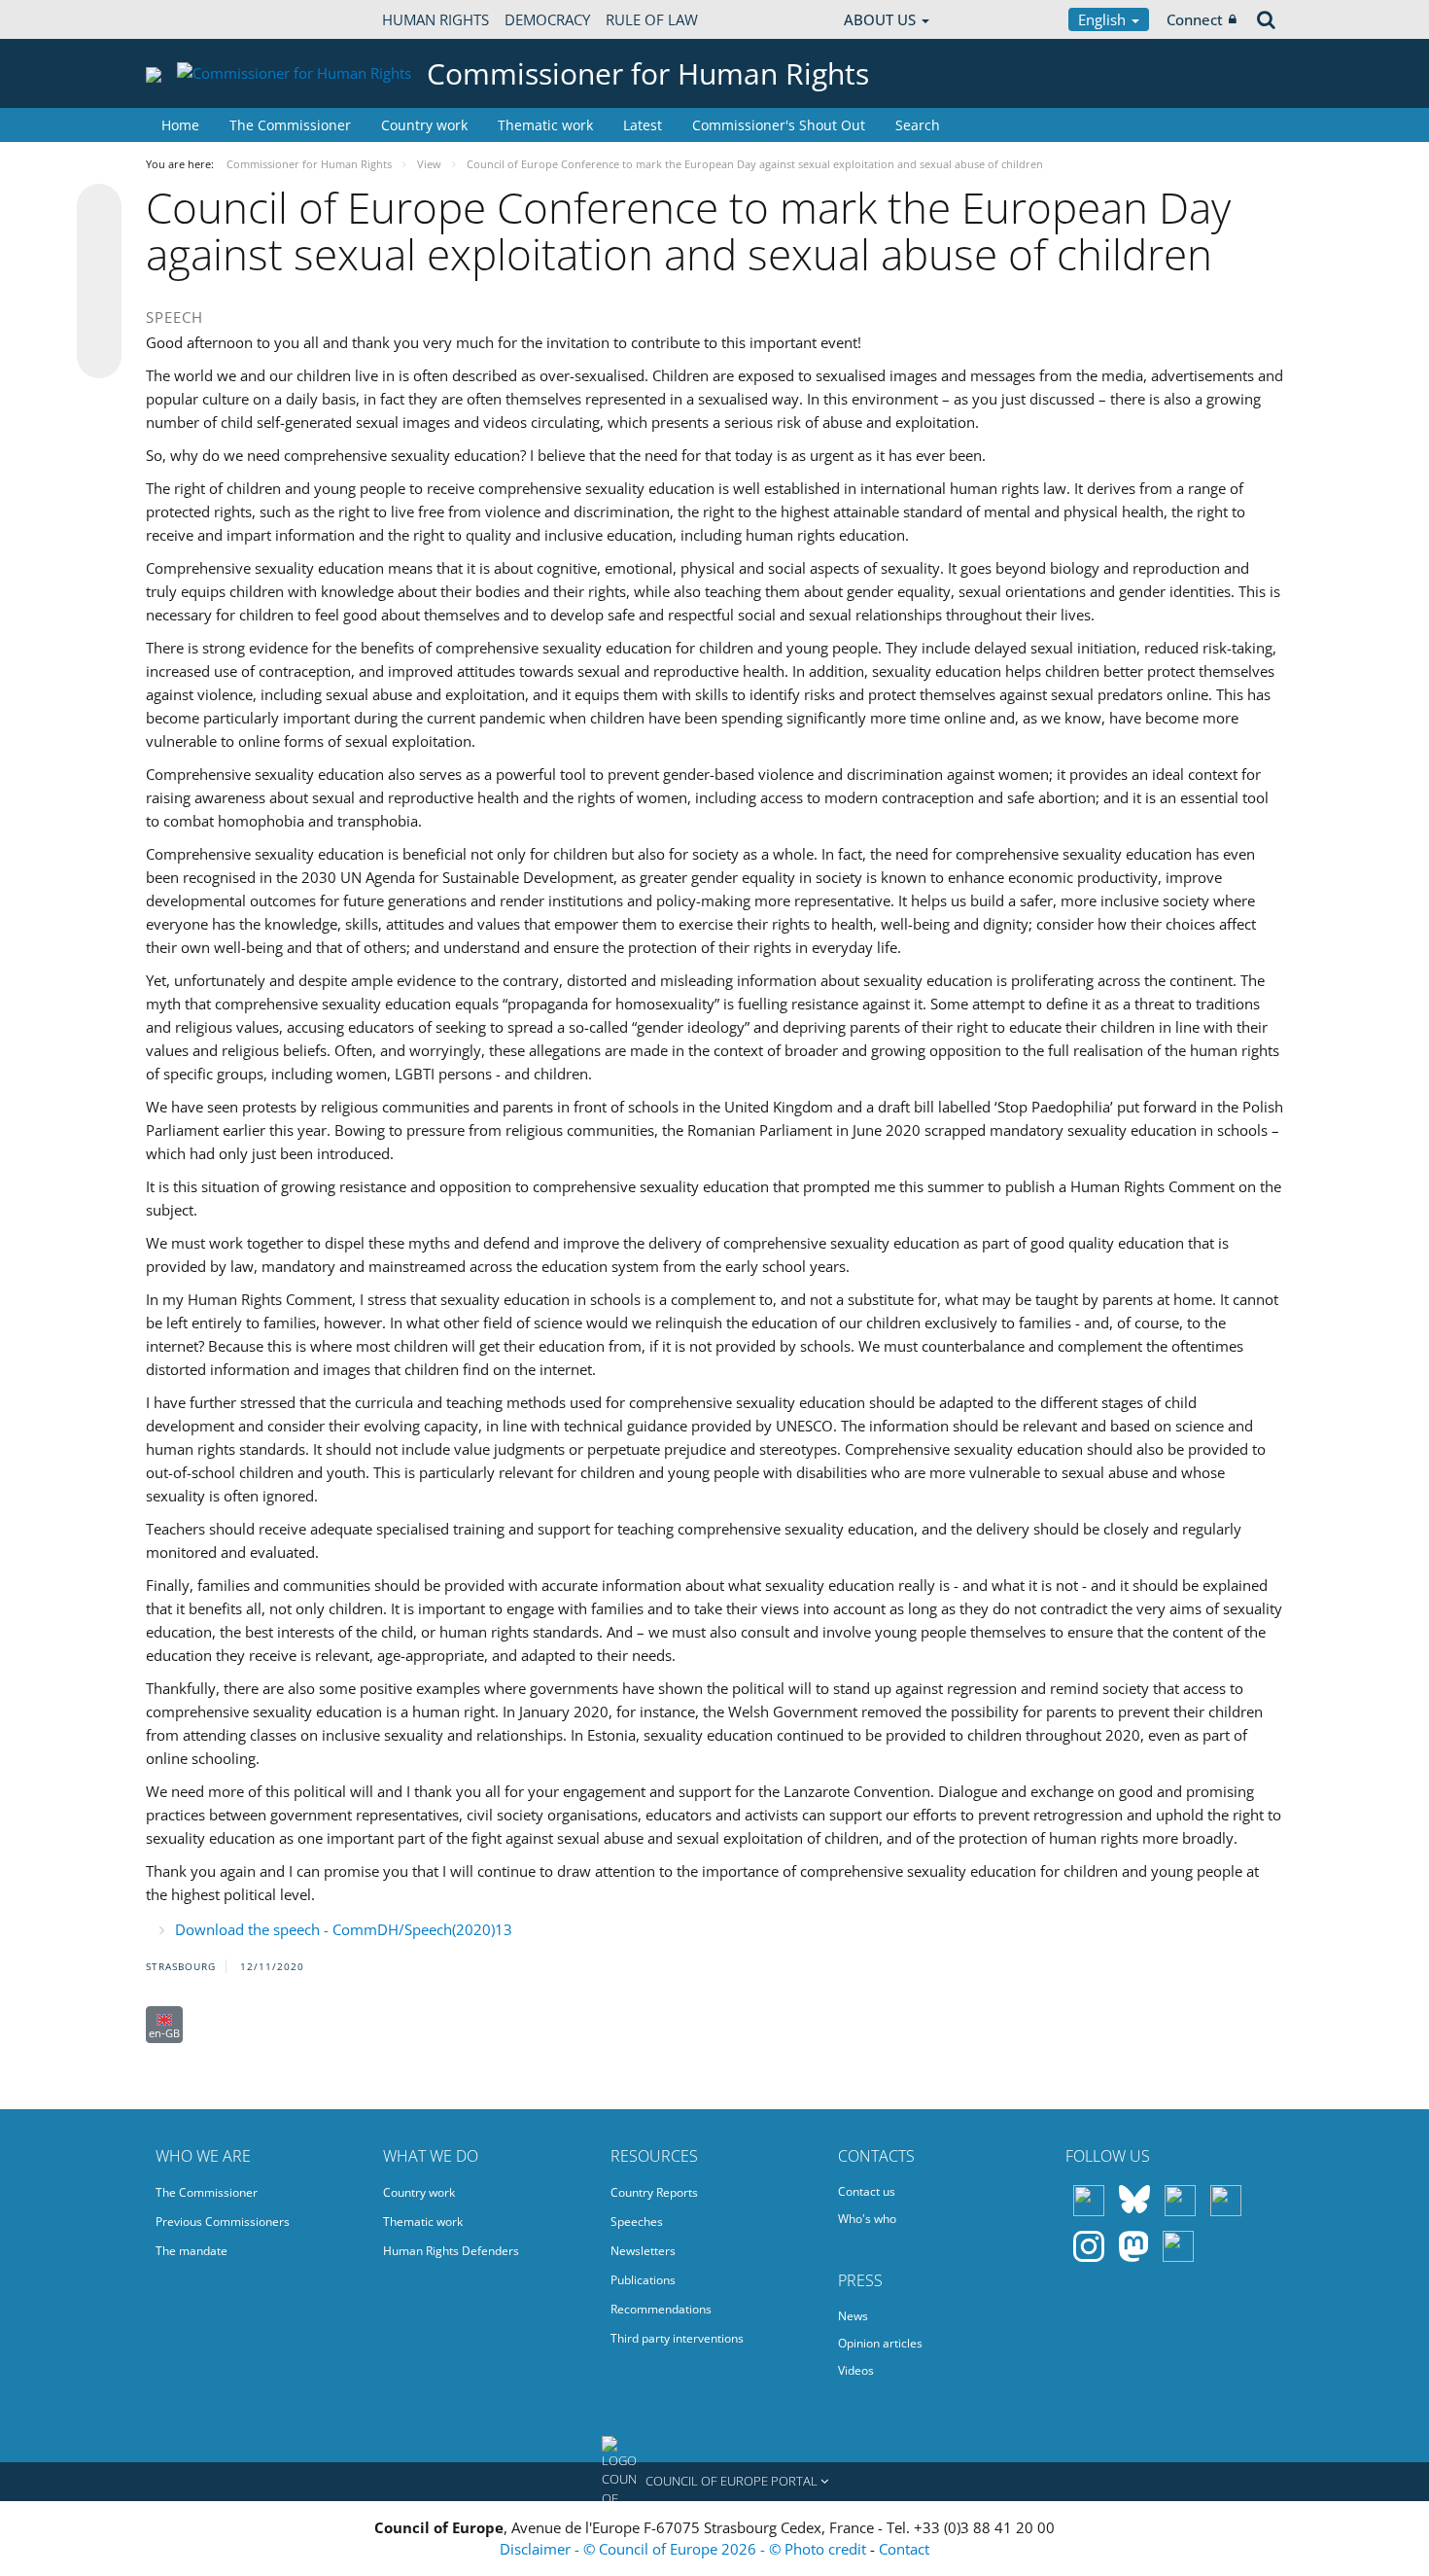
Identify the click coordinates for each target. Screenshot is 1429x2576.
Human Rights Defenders (451, 2251)
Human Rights (436, 19)
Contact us (867, 2191)
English (1104, 19)
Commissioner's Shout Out (779, 125)
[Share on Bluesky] (99, 208)
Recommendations (661, 2309)
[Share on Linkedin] (99, 319)
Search (918, 125)
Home (180, 125)
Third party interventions (677, 2338)
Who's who (867, 2219)
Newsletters (643, 2251)
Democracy (547, 19)
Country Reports (654, 2192)
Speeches (637, 2222)
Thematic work (545, 125)
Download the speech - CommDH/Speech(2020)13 (344, 1929)
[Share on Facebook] (99, 282)
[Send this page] (99, 356)
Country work (424, 125)
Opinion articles (880, 2343)
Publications (643, 2280)
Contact (904, 2549)
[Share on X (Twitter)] (99, 245)
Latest (643, 125)
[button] (714, 2482)
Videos (856, 2370)
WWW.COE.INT (194, 19)
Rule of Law (652, 19)
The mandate (192, 2251)
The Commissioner (290, 125)
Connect (1195, 19)
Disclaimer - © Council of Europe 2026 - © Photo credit (685, 2549)
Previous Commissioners (223, 2222)
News (853, 2316)
